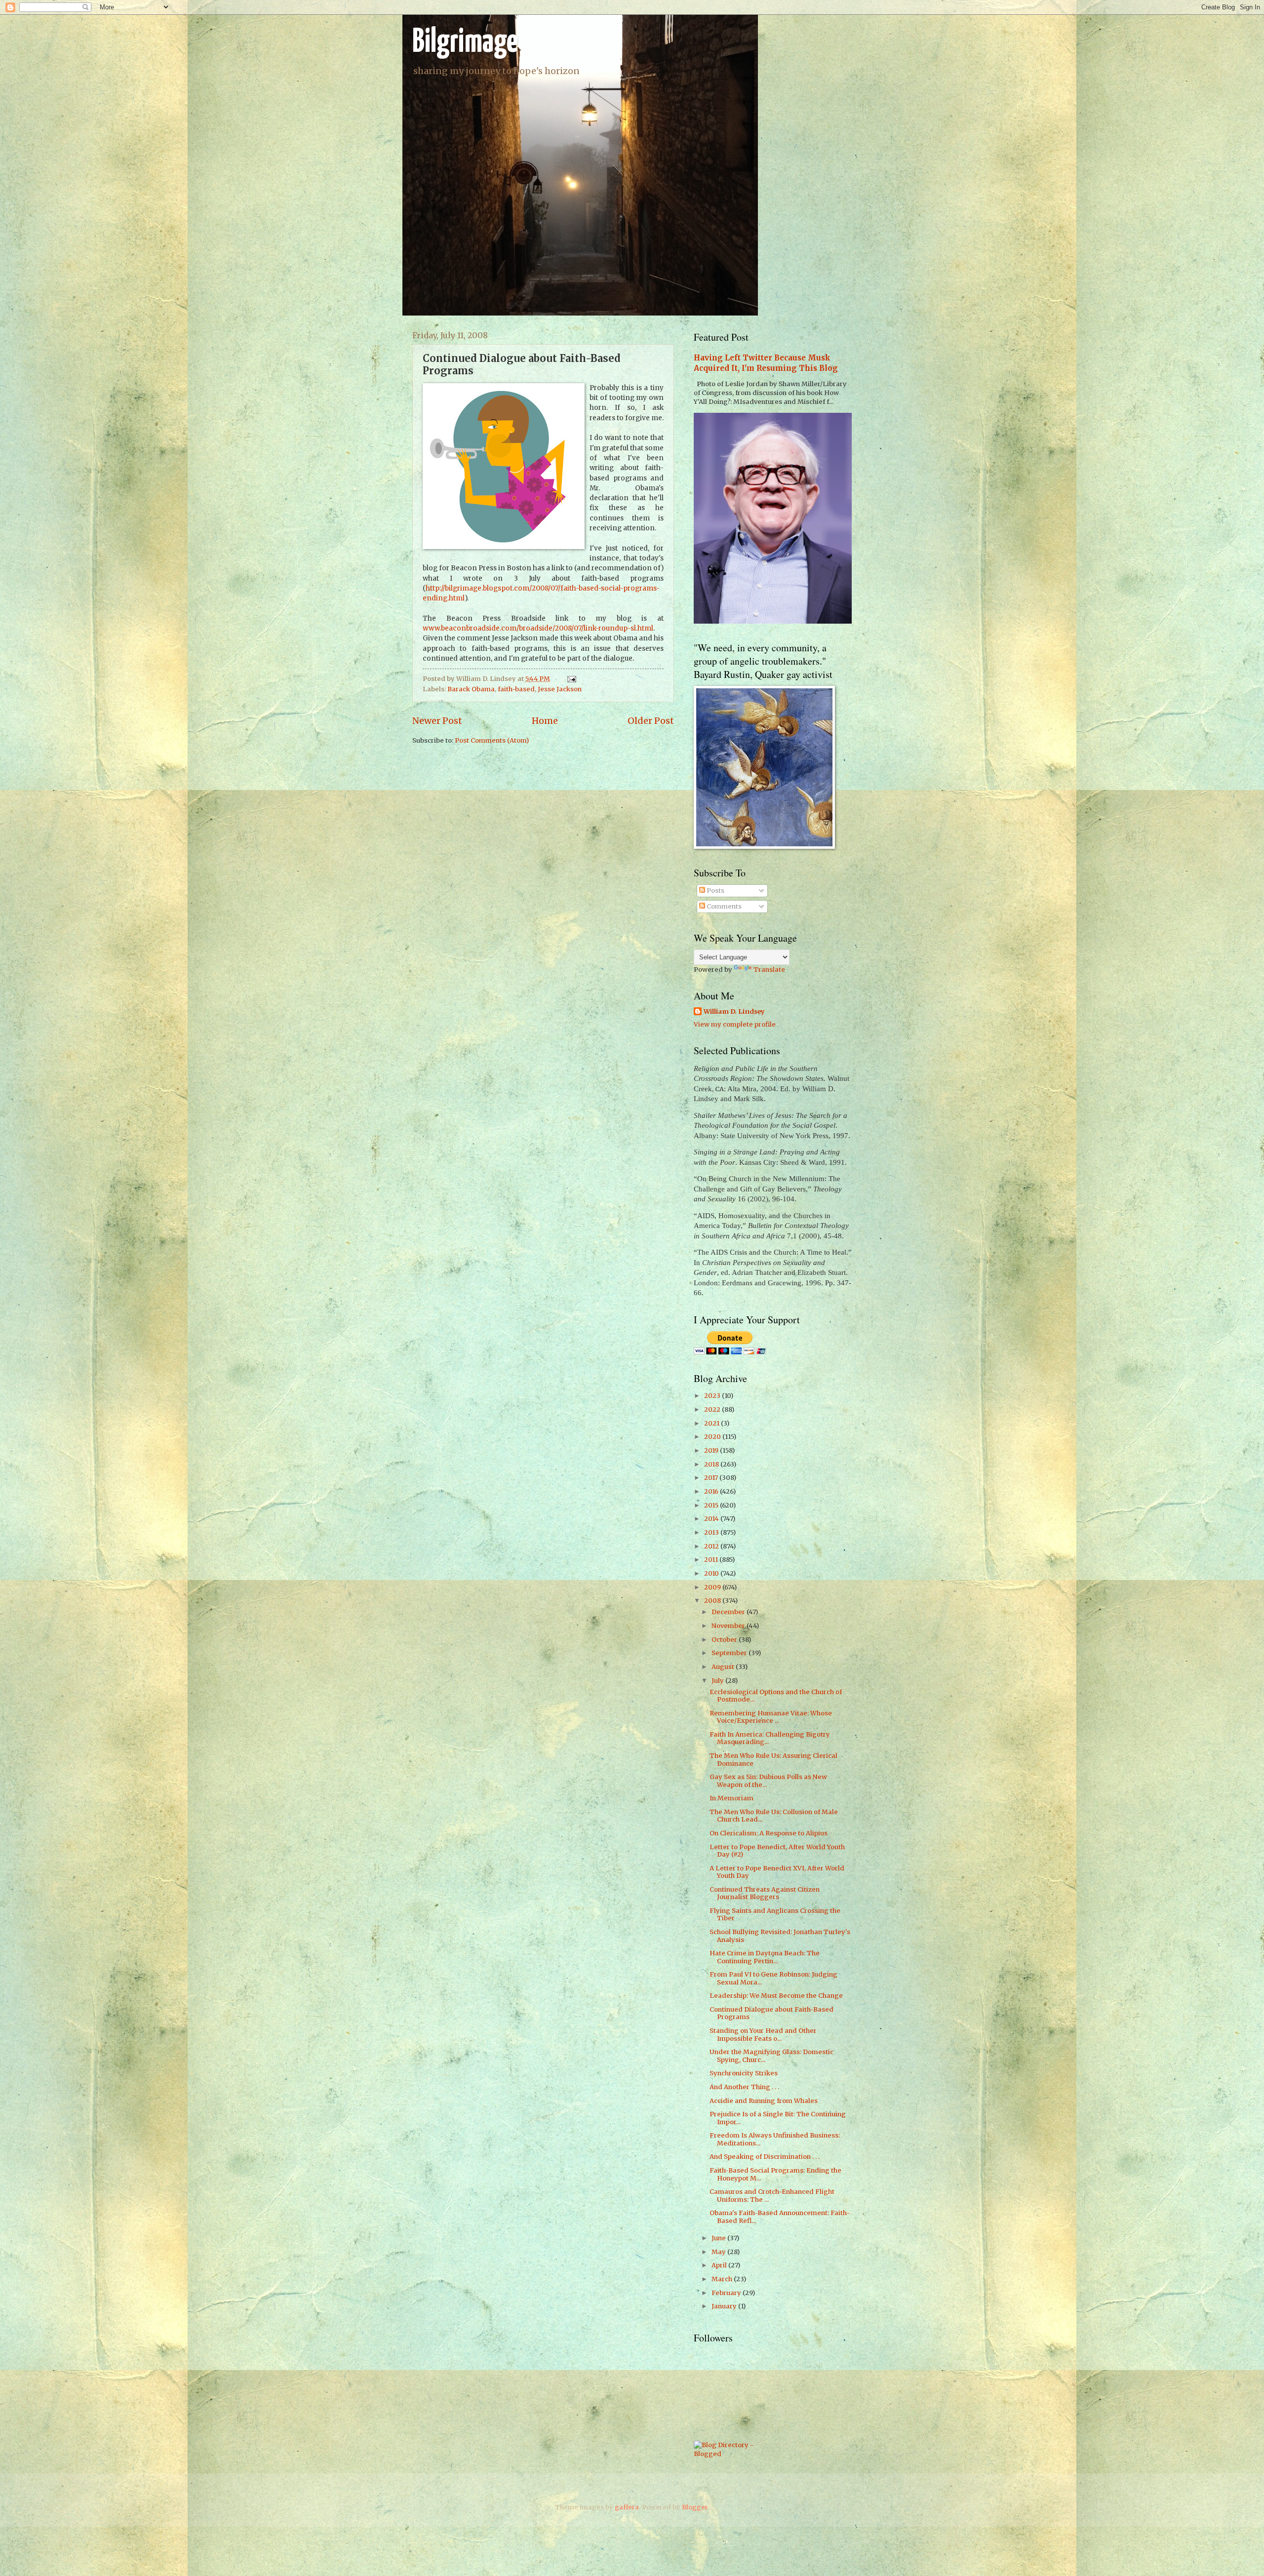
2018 (712, 1464)
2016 (712, 1491)
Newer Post (437, 721)
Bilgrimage (465, 43)
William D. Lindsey (734, 1011)
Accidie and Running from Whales (764, 2101)
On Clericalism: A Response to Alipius (769, 1833)
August (724, 1667)
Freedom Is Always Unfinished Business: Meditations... (775, 2139)
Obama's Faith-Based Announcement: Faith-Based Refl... (780, 2217)
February (727, 2293)
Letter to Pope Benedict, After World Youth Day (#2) (777, 1851)
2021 (712, 1423)
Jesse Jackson (560, 689)
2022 (713, 1409)
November (729, 1626)
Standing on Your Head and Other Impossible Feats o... (763, 2034)
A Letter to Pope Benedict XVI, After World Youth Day (777, 1872)
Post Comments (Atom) (492, 740)
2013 (712, 1532)
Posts (715, 891)
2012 (712, 1546)
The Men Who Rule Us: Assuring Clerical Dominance (773, 1759)
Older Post (651, 721)
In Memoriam (731, 1798)
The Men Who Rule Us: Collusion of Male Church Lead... (774, 1816)
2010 (712, 1573)
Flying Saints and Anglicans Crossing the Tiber (775, 1914)
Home (545, 721)
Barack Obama (471, 689)
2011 (712, 1560)
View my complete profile (735, 1024)
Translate (769, 970)
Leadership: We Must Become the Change (776, 1996)
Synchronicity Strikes (744, 2073)
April (720, 2265)
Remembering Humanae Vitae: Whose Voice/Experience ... (771, 1717)
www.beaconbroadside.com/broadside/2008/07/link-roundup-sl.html (538, 628)
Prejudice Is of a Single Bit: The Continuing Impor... (778, 2118)
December (729, 1612)
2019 (712, 1450)
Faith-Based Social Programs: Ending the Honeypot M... (775, 2174)
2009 (713, 1587)
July (718, 1681)
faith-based (516, 689)
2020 (713, 1437)
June (719, 2238)
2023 (713, 1396)
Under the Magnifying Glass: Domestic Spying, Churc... (771, 2056)
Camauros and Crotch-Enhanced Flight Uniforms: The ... (772, 2195)
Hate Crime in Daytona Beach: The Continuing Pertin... (765, 1957)
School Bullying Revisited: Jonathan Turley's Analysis (780, 1936)
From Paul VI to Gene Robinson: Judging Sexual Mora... (773, 1978)
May (719, 2252)
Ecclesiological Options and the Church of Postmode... (776, 1696)
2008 (713, 1601)
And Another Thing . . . (744, 2087)
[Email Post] (570, 679)
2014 (712, 1519)
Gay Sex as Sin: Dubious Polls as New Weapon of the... (768, 1781)
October (725, 1640)
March (723, 2279)
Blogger (695, 2507)
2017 (712, 1478)
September (730, 1653)
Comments (723, 906)
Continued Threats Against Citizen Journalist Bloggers (765, 1893)
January (725, 2306)
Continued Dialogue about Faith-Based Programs (771, 2013)
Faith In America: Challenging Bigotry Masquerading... (770, 1738)
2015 (712, 1505)
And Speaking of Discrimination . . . (765, 2157)
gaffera (627, 2507)
